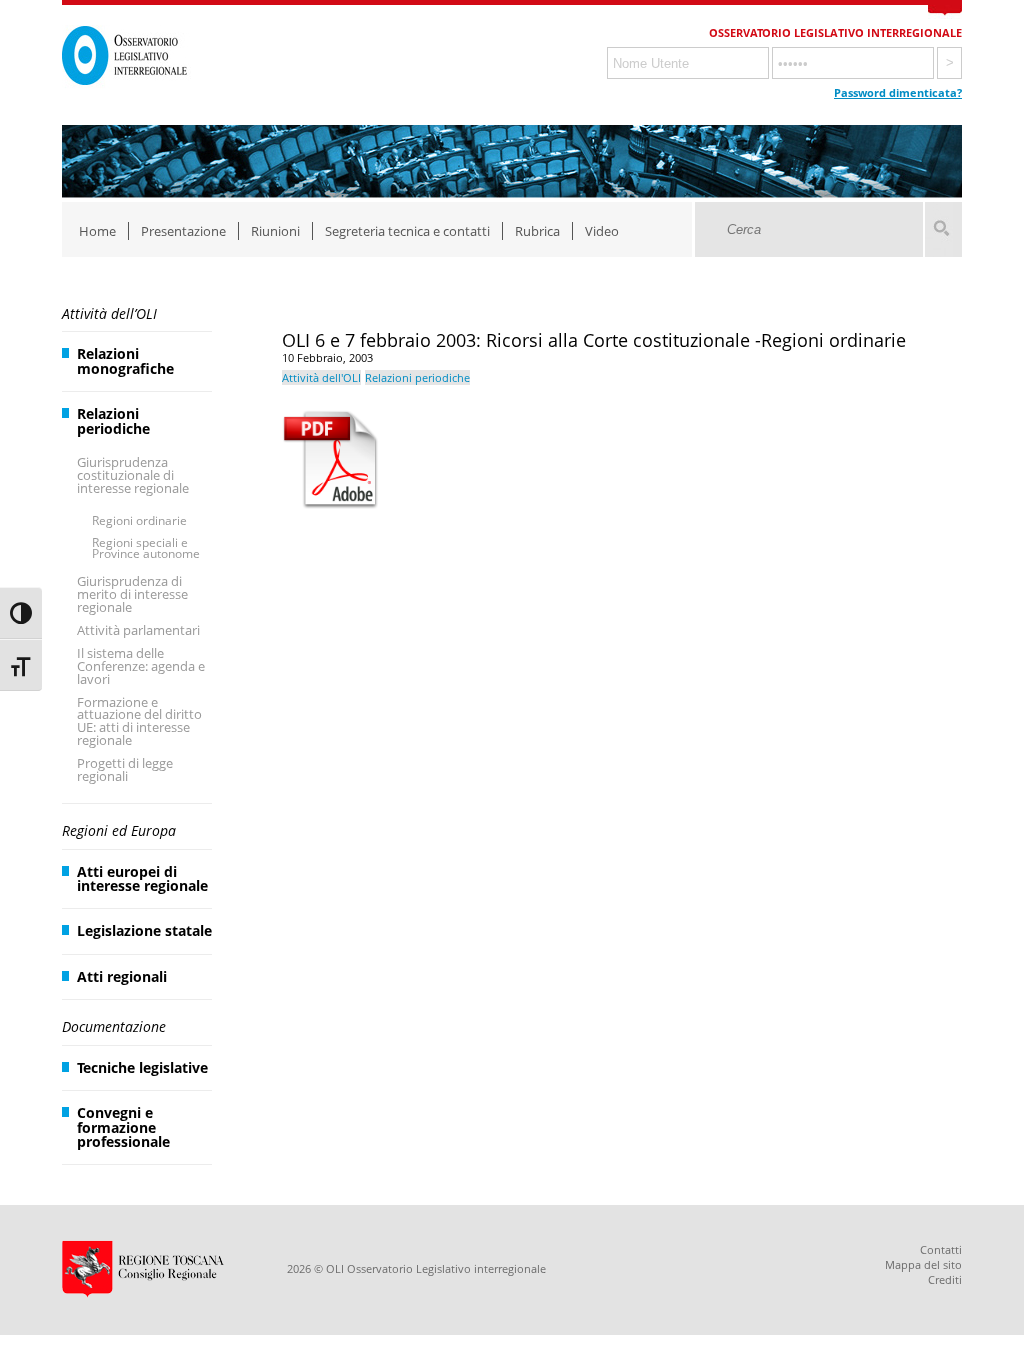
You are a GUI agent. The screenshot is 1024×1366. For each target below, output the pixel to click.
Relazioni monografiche (125, 360)
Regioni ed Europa (119, 830)
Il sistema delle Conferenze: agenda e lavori (141, 666)
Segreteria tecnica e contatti (407, 231)
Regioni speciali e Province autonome (146, 548)
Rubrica (537, 231)
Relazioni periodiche (113, 420)
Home (97, 231)
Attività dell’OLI (109, 313)
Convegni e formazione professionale (123, 1127)
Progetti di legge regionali (125, 769)
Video (602, 231)
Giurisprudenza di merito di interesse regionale (132, 594)
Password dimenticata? (898, 92)
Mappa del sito (923, 1264)
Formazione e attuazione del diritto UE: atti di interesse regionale (139, 721)
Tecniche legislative (142, 1067)
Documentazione (114, 1026)
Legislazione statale (144, 930)
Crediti (945, 1279)
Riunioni (275, 231)
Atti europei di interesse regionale (142, 878)
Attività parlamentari (138, 630)
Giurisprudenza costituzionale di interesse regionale (133, 475)
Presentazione (183, 231)
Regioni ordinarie (139, 520)
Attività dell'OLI (321, 377)
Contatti (941, 1249)
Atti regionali (122, 976)
